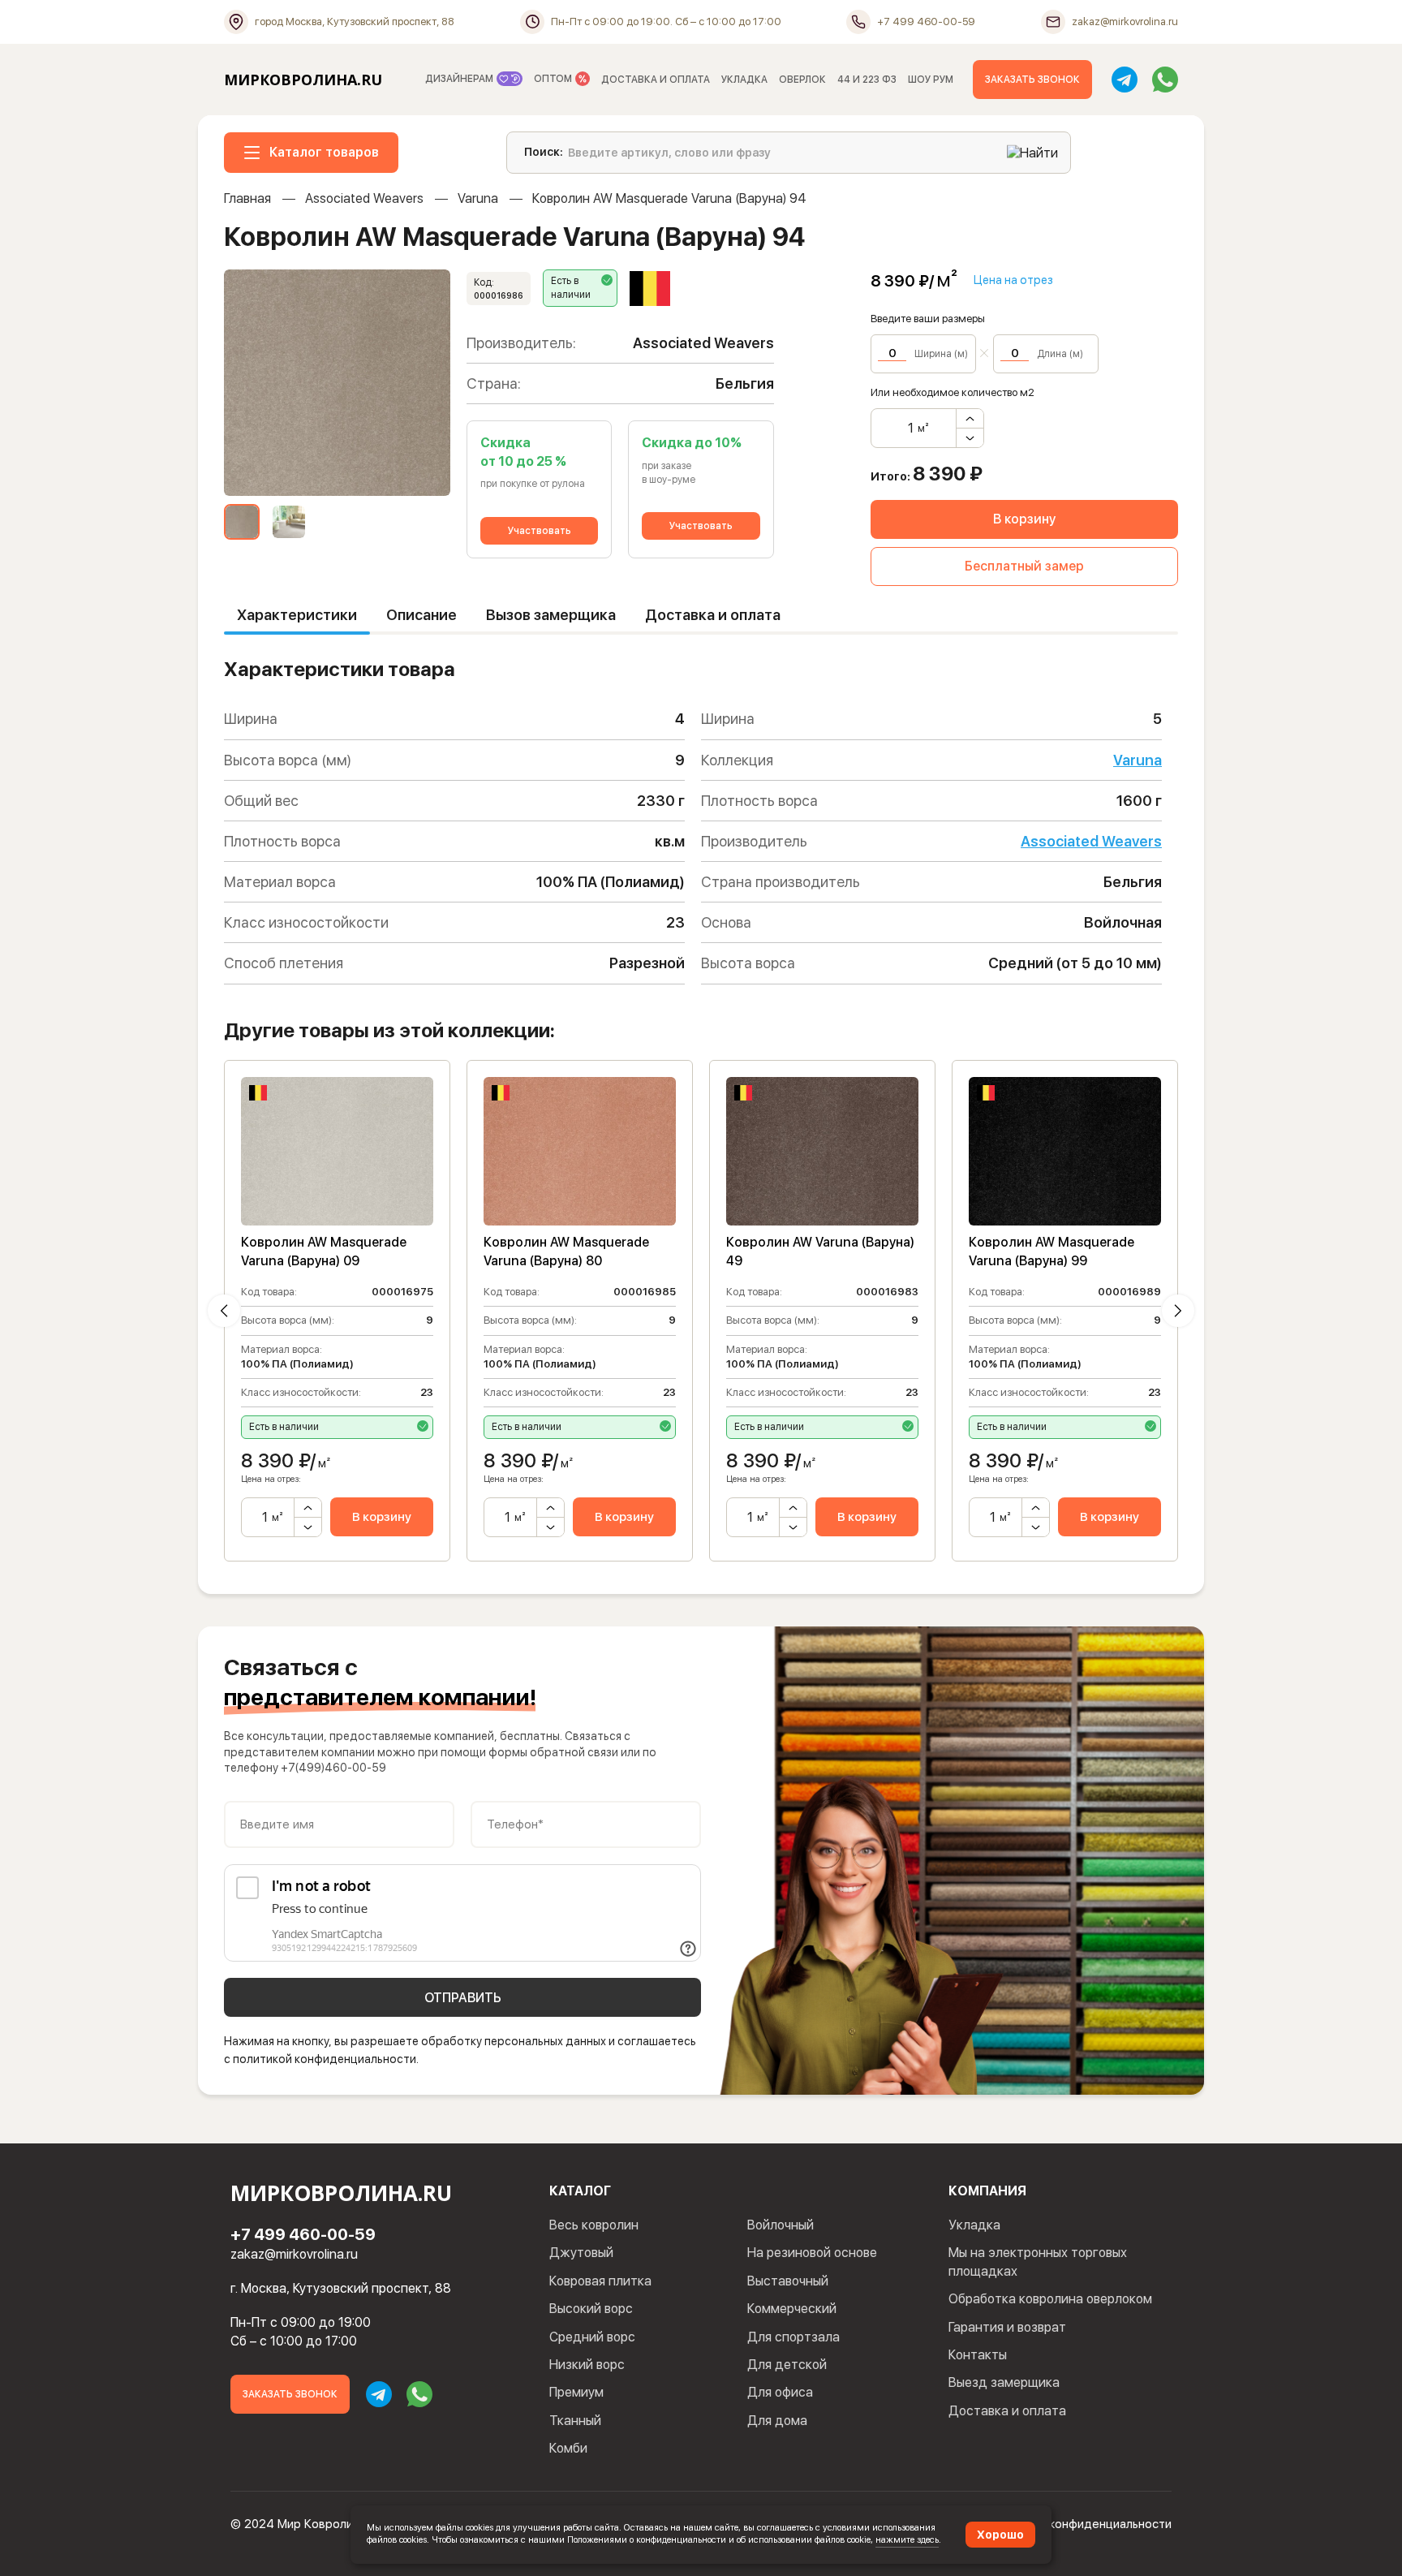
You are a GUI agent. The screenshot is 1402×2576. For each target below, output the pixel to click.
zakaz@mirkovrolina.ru (294, 2254)
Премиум (576, 2392)
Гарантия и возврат (1007, 2327)
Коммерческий (792, 2309)
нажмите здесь (907, 2539)
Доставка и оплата (713, 615)
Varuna (478, 198)
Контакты (978, 2355)
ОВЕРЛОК (802, 80)
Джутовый (581, 2253)
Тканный (575, 2421)
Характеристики (297, 615)
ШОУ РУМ (931, 80)
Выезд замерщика (1004, 2382)
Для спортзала (793, 2337)
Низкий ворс (587, 2365)
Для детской (787, 2365)
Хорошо (1000, 2535)
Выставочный (788, 2281)
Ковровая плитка (600, 2281)
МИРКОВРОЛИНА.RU (303, 80)
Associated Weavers (364, 198)
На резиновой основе (812, 2253)
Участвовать (540, 531)
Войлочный (781, 2225)
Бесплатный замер (1024, 566)
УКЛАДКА (744, 80)
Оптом (554, 79)
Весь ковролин (594, 2225)
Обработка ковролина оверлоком (1050, 2299)
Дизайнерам (460, 79)
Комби (568, 2448)
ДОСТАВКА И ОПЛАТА (656, 80)
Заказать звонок (1032, 80)
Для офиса (780, 2392)
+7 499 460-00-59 (303, 2234)
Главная (247, 198)
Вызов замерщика (551, 615)
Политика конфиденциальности (1082, 2524)
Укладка (974, 2225)
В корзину (1024, 519)
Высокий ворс (591, 2309)
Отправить (463, 1998)
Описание (421, 615)
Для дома (777, 2421)
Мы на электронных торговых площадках (1038, 2262)
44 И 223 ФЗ (867, 80)
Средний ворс (592, 2337)
